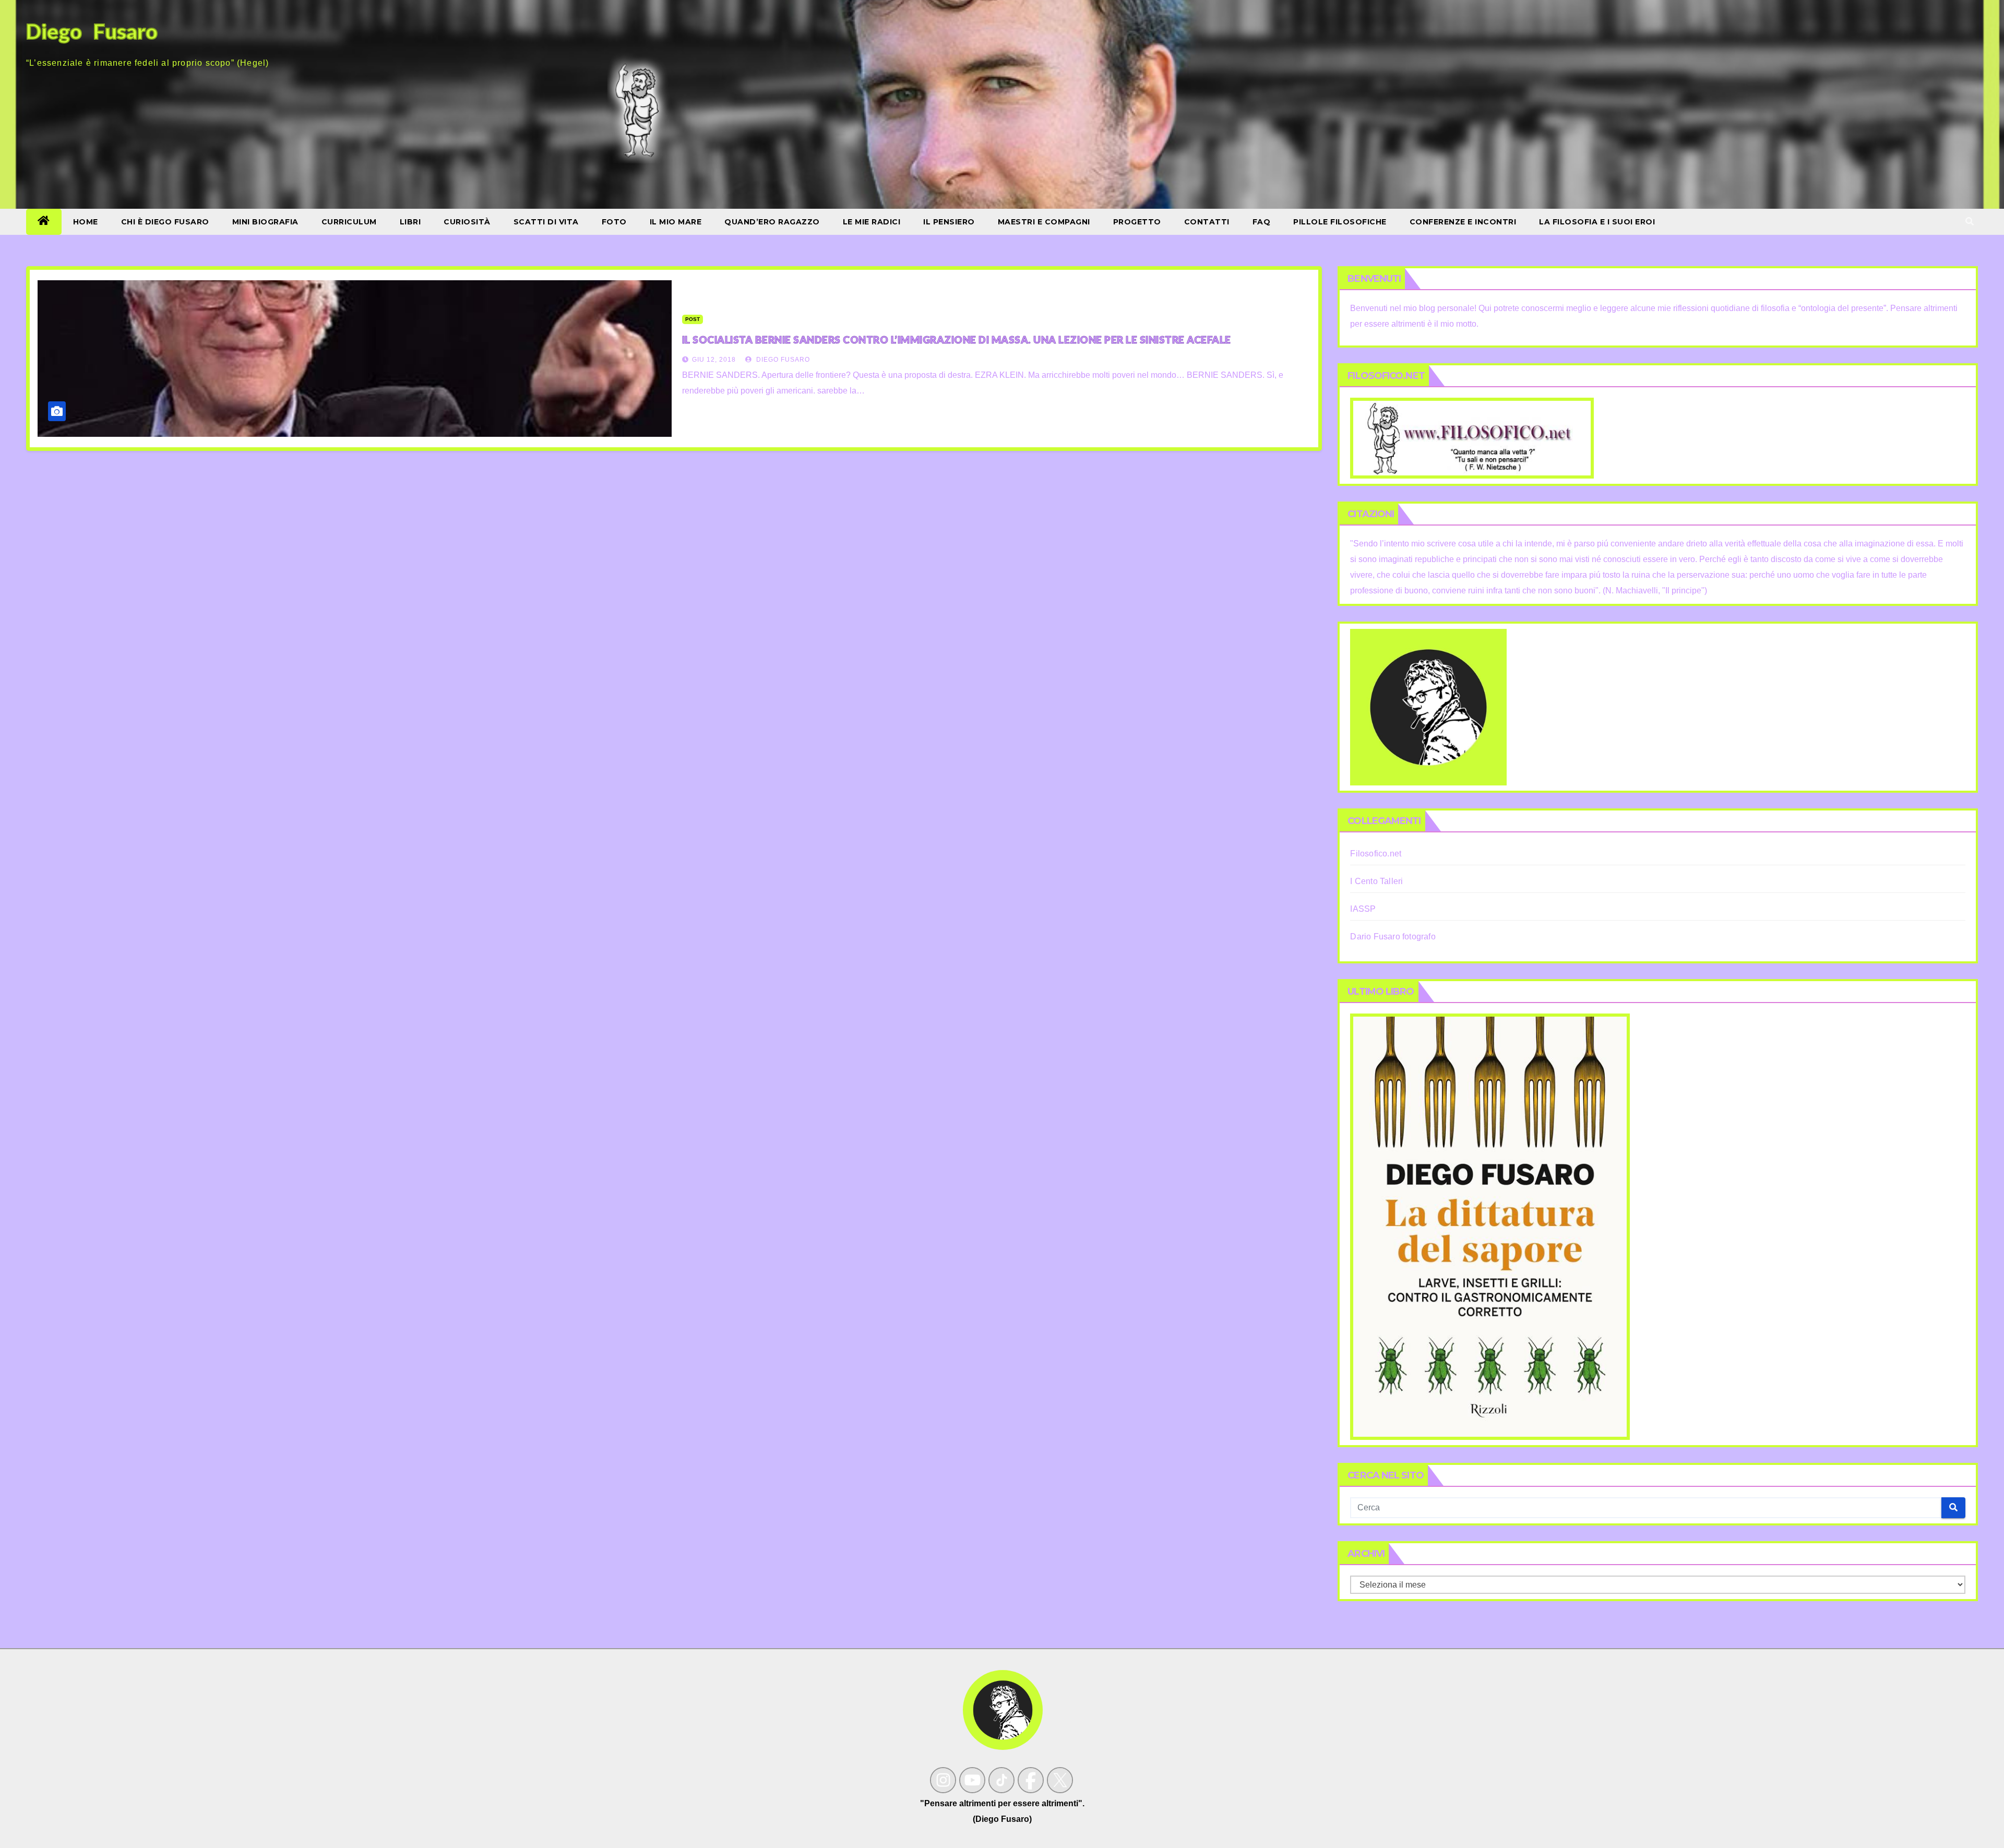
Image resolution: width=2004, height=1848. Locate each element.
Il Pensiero (949, 222)
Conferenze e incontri (1463, 222)
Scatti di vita (546, 222)
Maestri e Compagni (1044, 222)
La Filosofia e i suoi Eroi (1597, 222)
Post (693, 319)
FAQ (1262, 222)
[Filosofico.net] (1472, 438)
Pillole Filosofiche (1340, 222)
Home (86, 222)
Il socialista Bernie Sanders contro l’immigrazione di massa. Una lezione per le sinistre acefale (957, 339)
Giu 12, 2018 (714, 360)
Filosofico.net (1376, 854)
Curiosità (467, 222)
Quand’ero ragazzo (772, 222)
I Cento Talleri (1376, 881)
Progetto (1137, 222)
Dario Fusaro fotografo (1393, 937)
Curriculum (349, 222)
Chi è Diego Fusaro (165, 222)
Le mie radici (872, 222)
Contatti (1207, 222)
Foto (614, 222)
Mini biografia (265, 222)
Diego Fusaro (782, 360)
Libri (410, 222)
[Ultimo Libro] (1490, 1226)
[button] (1970, 222)
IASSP (1363, 909)
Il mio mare (676, 222)
